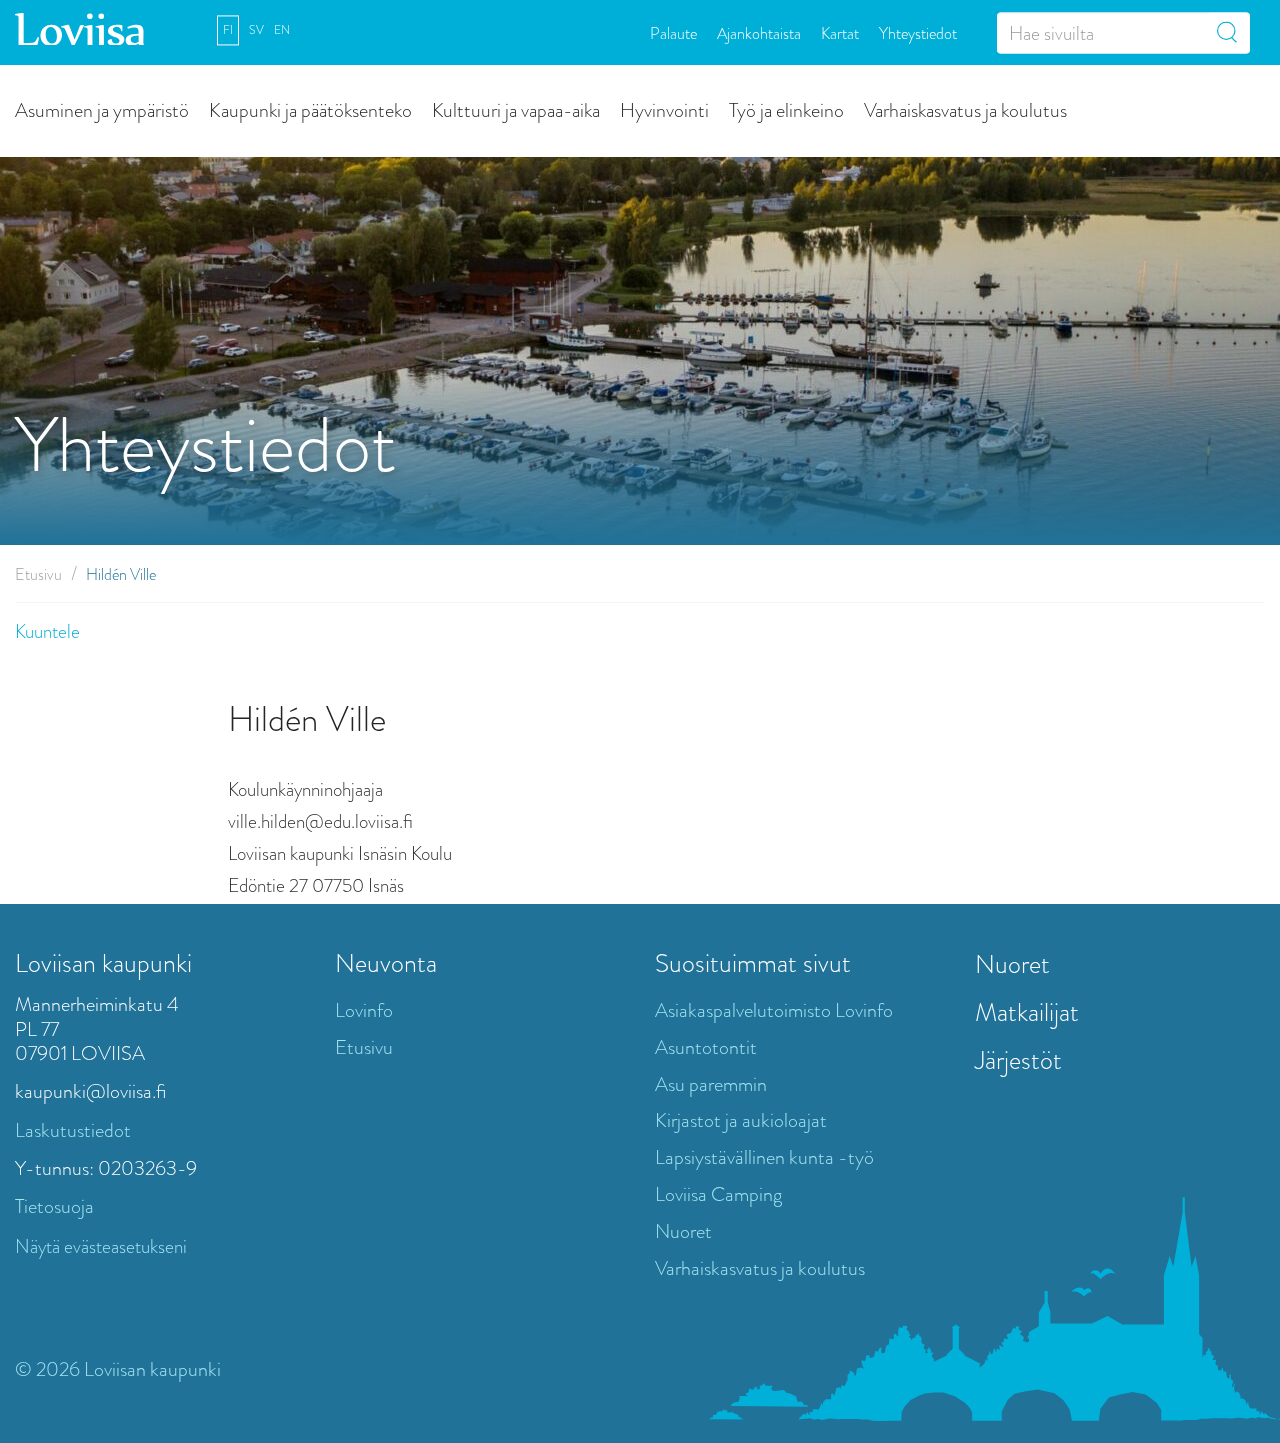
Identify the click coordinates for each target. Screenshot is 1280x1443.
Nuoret (683, 1231)
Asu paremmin (711, 1084)
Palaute (673, 32)
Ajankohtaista (759, 32)
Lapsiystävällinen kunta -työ (764, 1157)
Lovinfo (364, 1010)
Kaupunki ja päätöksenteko (310, 109)
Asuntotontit (706, 1047)
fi (228, 30)
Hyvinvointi (664, 109)
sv (256, 30)
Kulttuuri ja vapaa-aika (516, 109)
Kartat (840, 32)
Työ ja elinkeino (786, 109)
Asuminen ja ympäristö (102, 109)
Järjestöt (1018, 1060)
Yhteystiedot (918, 32)
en (282, 30)
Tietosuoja (54, 1206)
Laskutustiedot (73, 1130)
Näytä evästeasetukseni (101, 1246)
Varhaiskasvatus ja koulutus (965, 109)
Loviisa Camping (718, 1194)
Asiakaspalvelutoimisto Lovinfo (774, 1010)
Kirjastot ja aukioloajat (741, 1120)
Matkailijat (1027, 1012)
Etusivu (38, 574)
